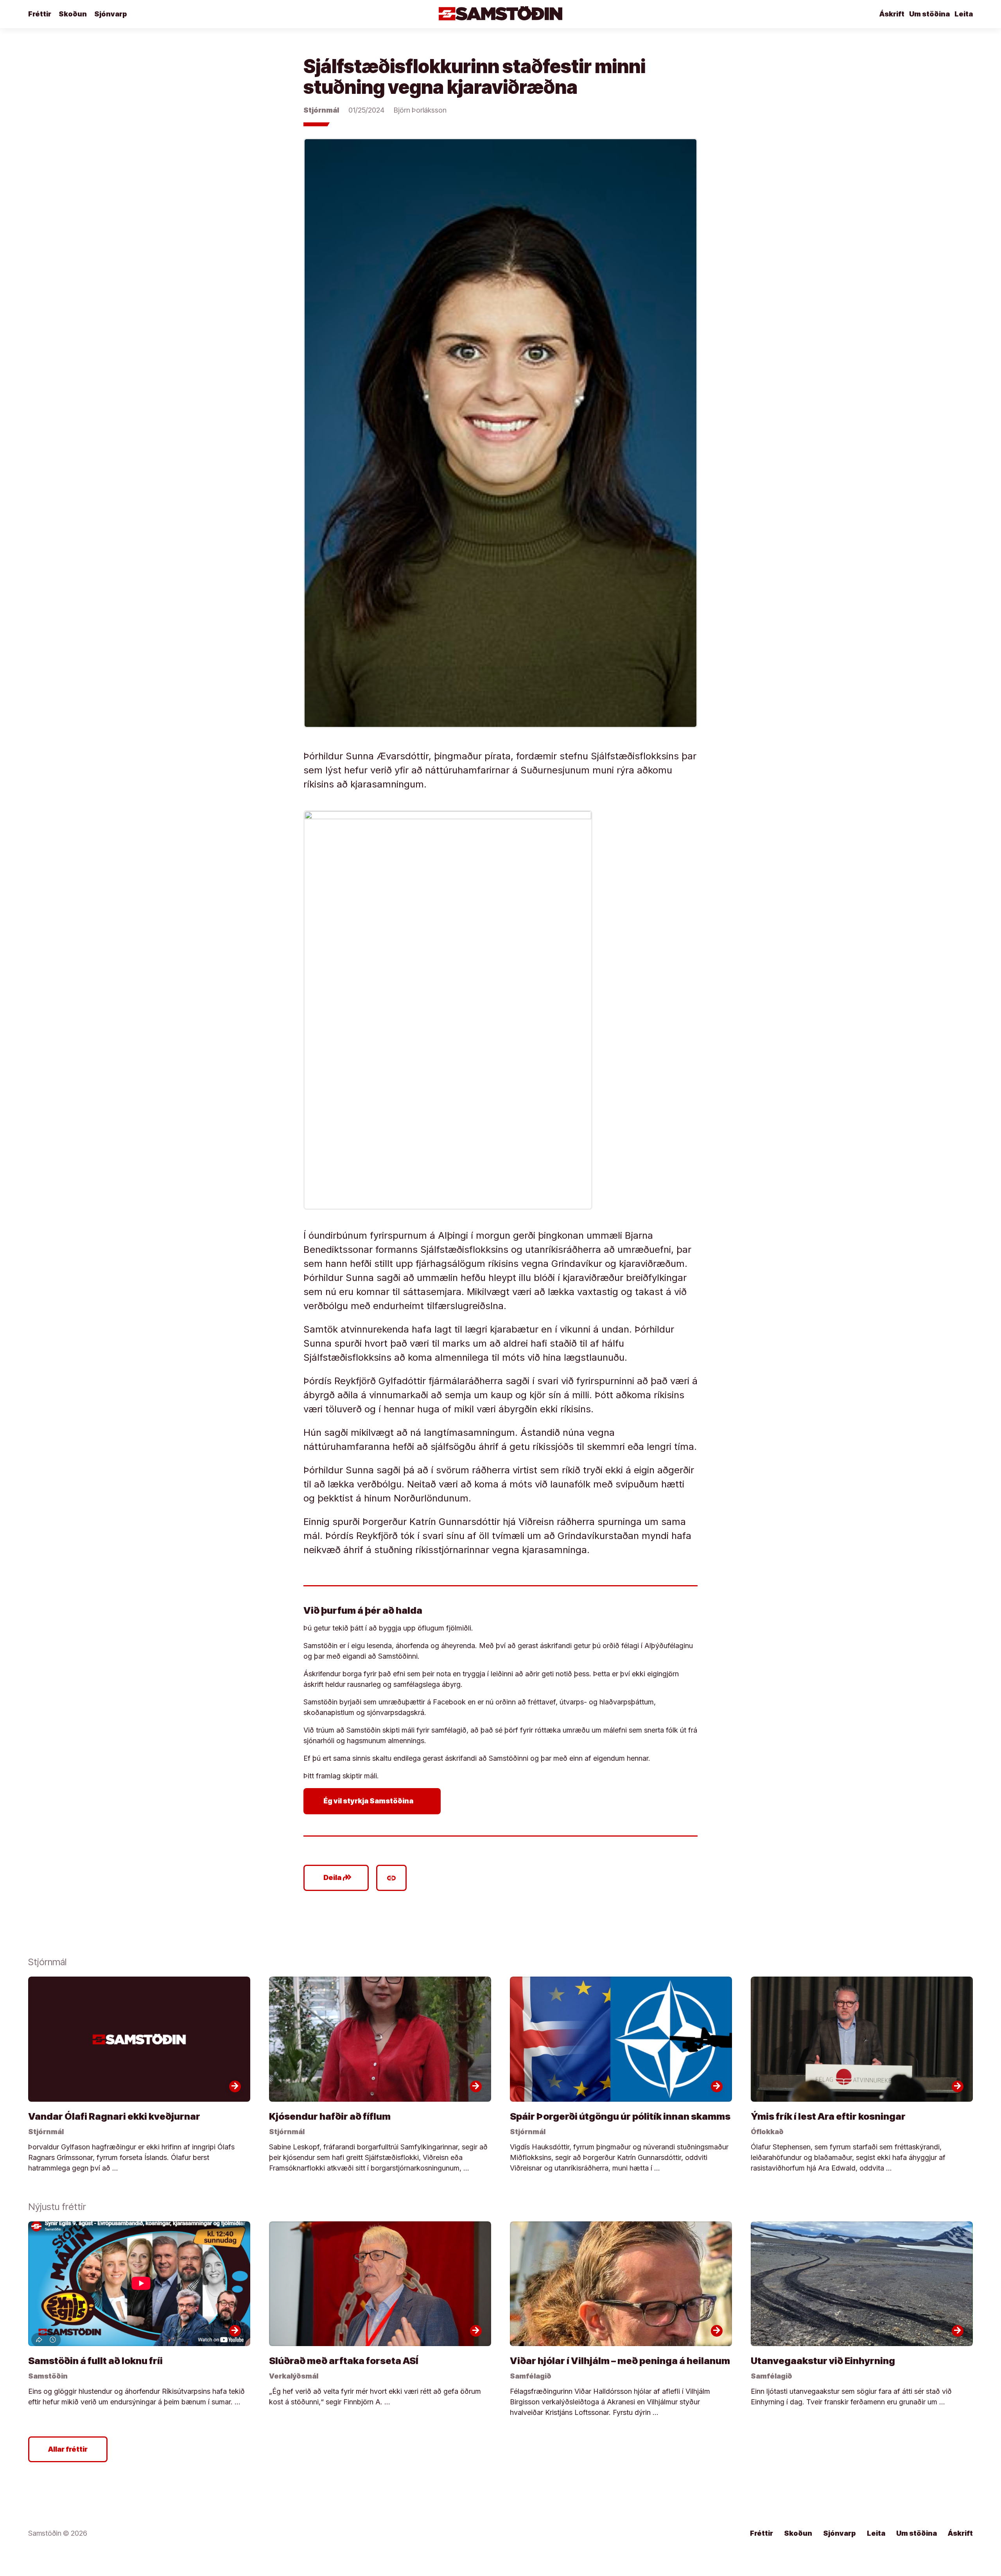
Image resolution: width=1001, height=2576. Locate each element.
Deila (338, 1878)
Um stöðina (929, 14)
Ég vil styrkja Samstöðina (374, 1801)
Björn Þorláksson (420, 110)
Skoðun (73, 14)
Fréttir (40, 14)
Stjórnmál (321, 110)
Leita (964, 14)
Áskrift (892, 14)
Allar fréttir (68, 2449)
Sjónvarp (111, 14)
